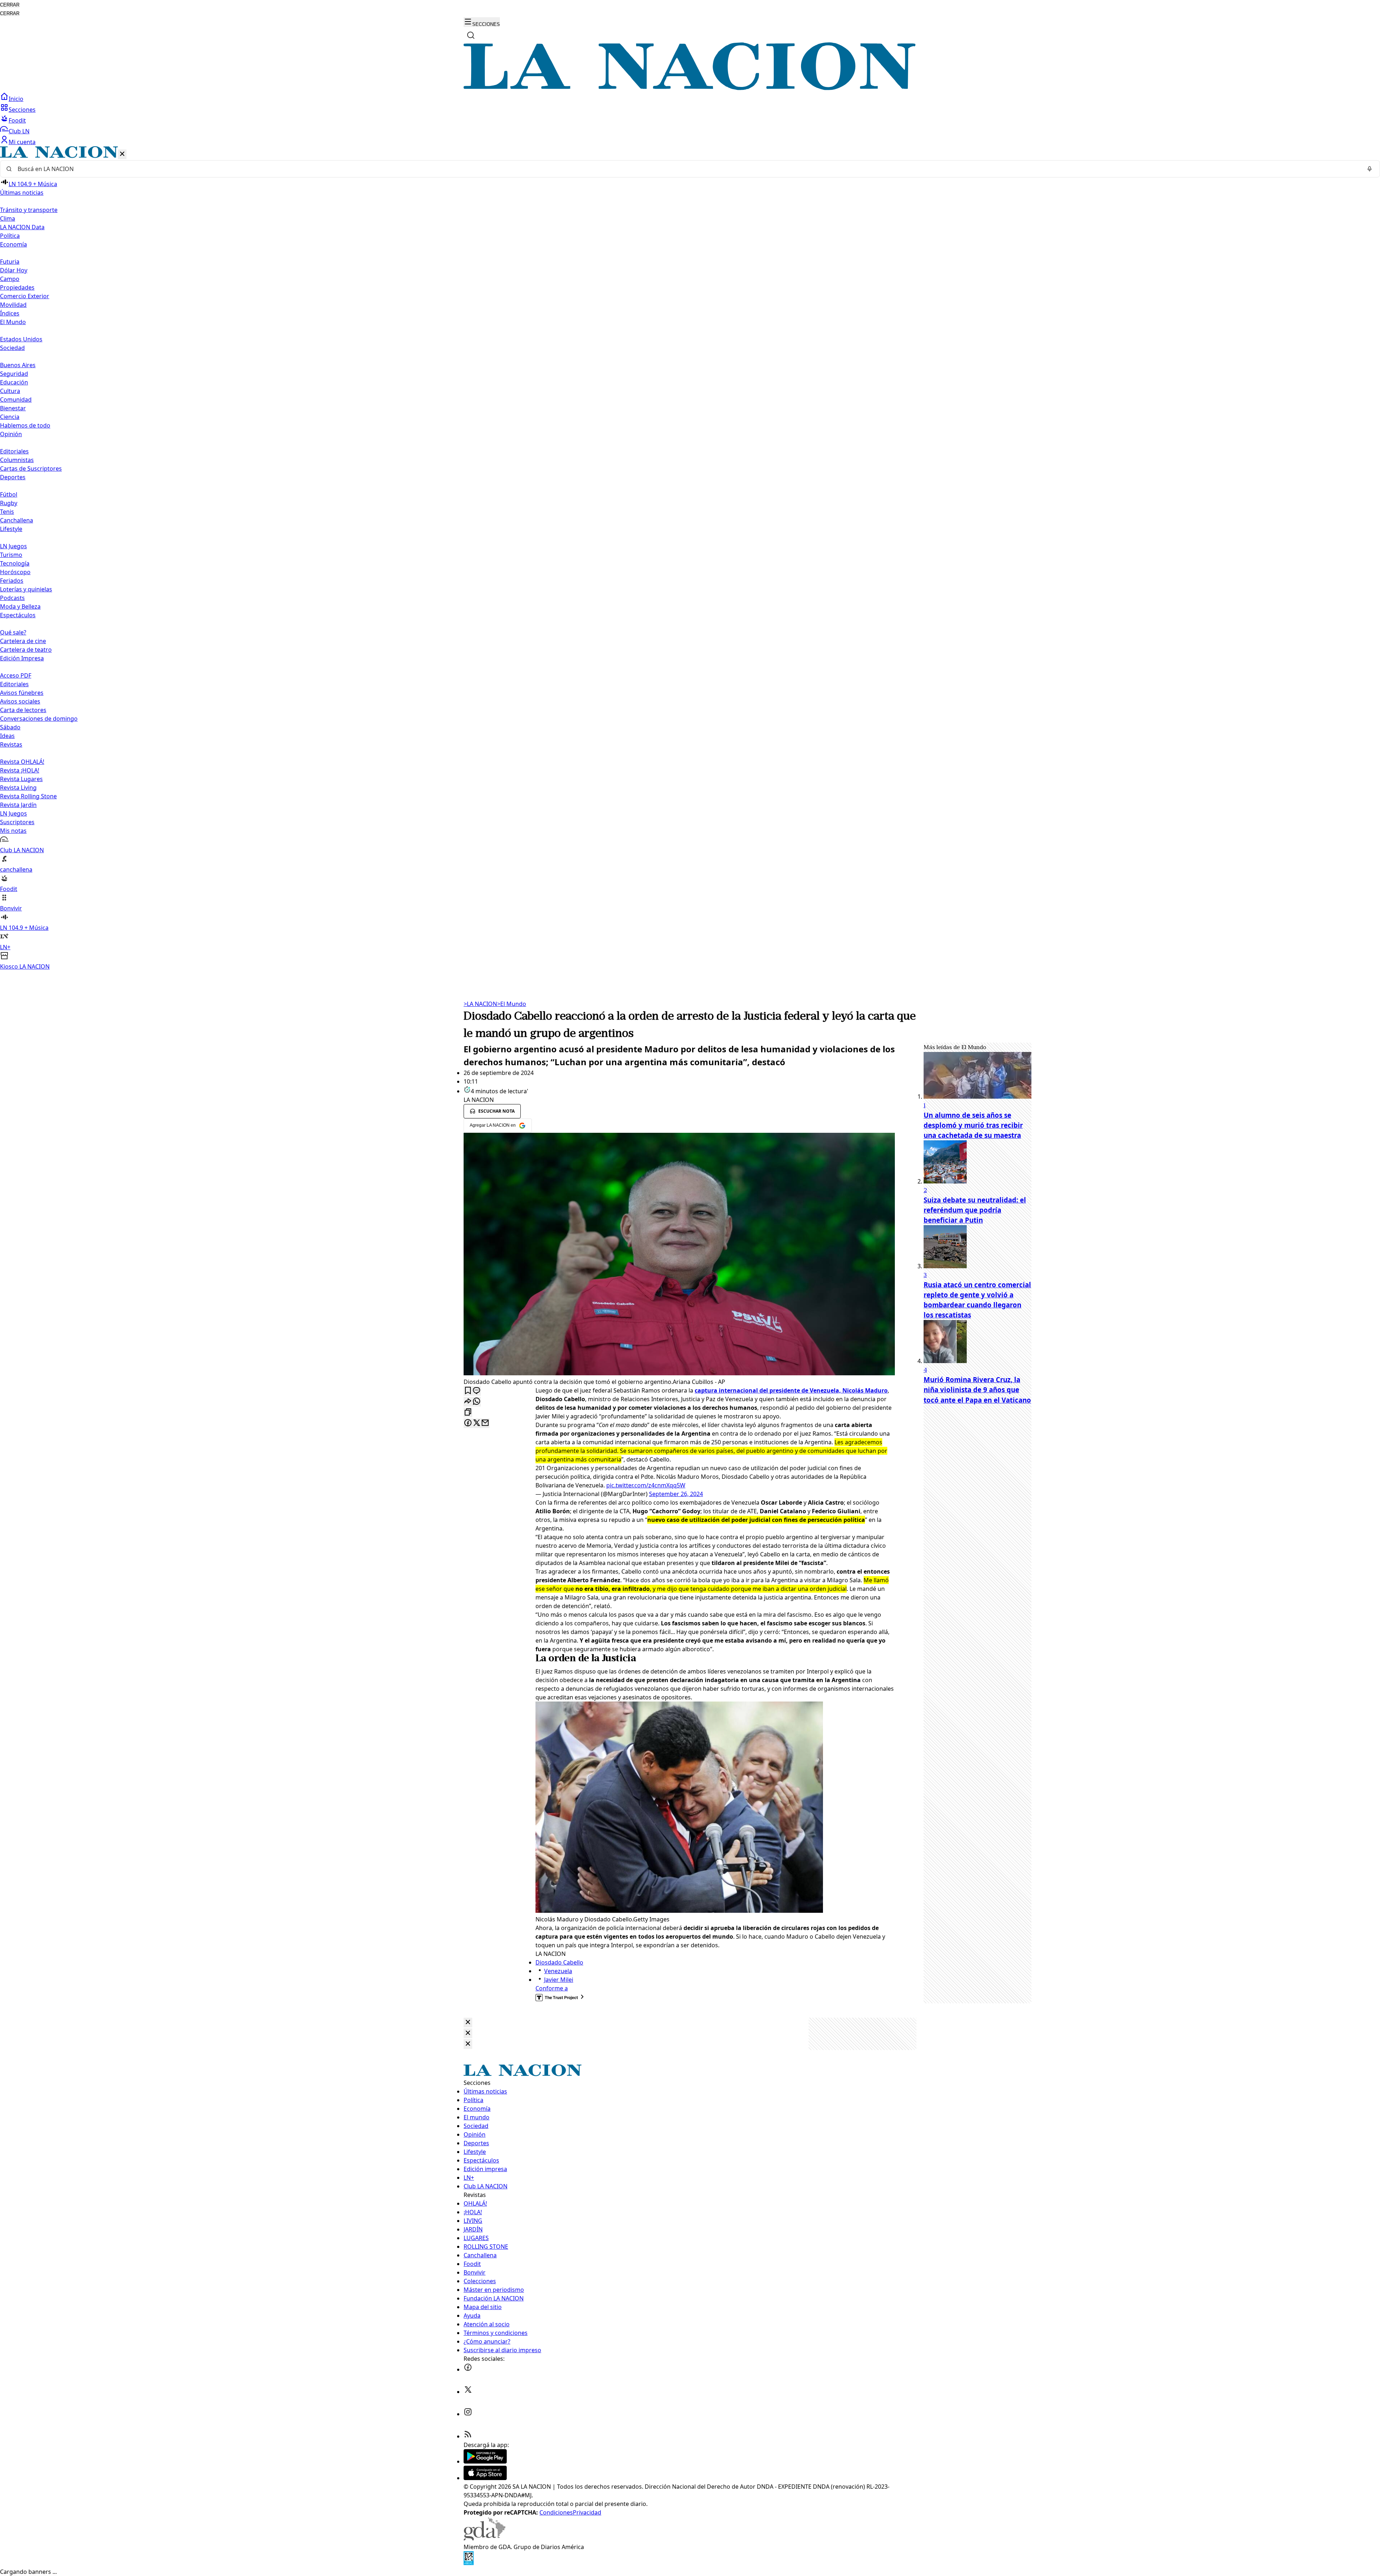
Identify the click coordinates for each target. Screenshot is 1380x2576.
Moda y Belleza (20, 606)
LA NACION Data (22, 227)
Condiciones (556, 2512)
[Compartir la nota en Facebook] (468, 1423)
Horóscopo (15, 572)
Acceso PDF (16, 675)
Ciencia (10, 417)
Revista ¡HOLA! (20, 770)
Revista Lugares (21, 779)
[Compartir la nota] (468, 1402)
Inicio (16, 99)
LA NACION (480, 1004)
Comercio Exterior (25, 296)
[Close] (468, 2023)
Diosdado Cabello (559, 1962)
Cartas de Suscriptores (31, 468)
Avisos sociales (20, 701)
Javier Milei (559, 1980)
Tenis (7, 512)
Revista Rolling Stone (28, 796)
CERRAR (10, 5)
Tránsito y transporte (29, 210)
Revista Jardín (18, 805)
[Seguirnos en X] (468, 2392)
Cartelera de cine (23, 641)
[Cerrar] (122, 154)
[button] (690, 558)
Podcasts (12, 598)
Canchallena (17, 520)
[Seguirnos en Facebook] (468, 2369)
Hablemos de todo (25, 425)
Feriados (12, 581)
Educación (14, 382)
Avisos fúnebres (22, 693)
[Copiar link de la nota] (468, 1412)
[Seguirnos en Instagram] (468, 2414)
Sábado (10, 727)
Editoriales (14, 451)
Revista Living (18, 788)
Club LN (19, 131)
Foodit (17, 120)
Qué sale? (13, 632)
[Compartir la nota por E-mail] (485, 1423)
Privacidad (587, 2512)
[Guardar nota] (468, 1391)
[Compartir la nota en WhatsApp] (477, 1402)
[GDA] (484, 2538)
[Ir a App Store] (485, 2478)
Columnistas (17, 460)
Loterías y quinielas (26, 589)
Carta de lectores (23, 710)
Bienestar (13, 408)
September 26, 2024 (676, 1494)
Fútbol (9, 494)
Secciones (22, 110)
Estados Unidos (21, 339)
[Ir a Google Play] (485, 2461)
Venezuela (558, 1971)
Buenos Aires (18, 365)
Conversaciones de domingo (39, 719)
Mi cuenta (22, 142)
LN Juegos (13, 546)
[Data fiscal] (469, 2563)
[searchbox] (687, 169)
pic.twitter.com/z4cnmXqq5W (646, 1485)
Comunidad (16, 400)
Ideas (7, 736)
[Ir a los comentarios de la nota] (477, 1391)
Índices (10, 313)
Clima (8, 218)
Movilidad (13, 305)
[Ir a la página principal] (690, 88)
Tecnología (15, 563)
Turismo (11, 555)
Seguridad (14, 374)
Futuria (10, 262)
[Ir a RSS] (468, 2436)
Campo (10, 279)
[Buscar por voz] (1370, 169)
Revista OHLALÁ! (22, 762)
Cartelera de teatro (26, 650)
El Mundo (512, 1004)
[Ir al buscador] (471, 35)
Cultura (10, 391)
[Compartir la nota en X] (477, 1423)
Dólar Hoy (14, 270)
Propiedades (17, 287)
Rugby (9, 503)
